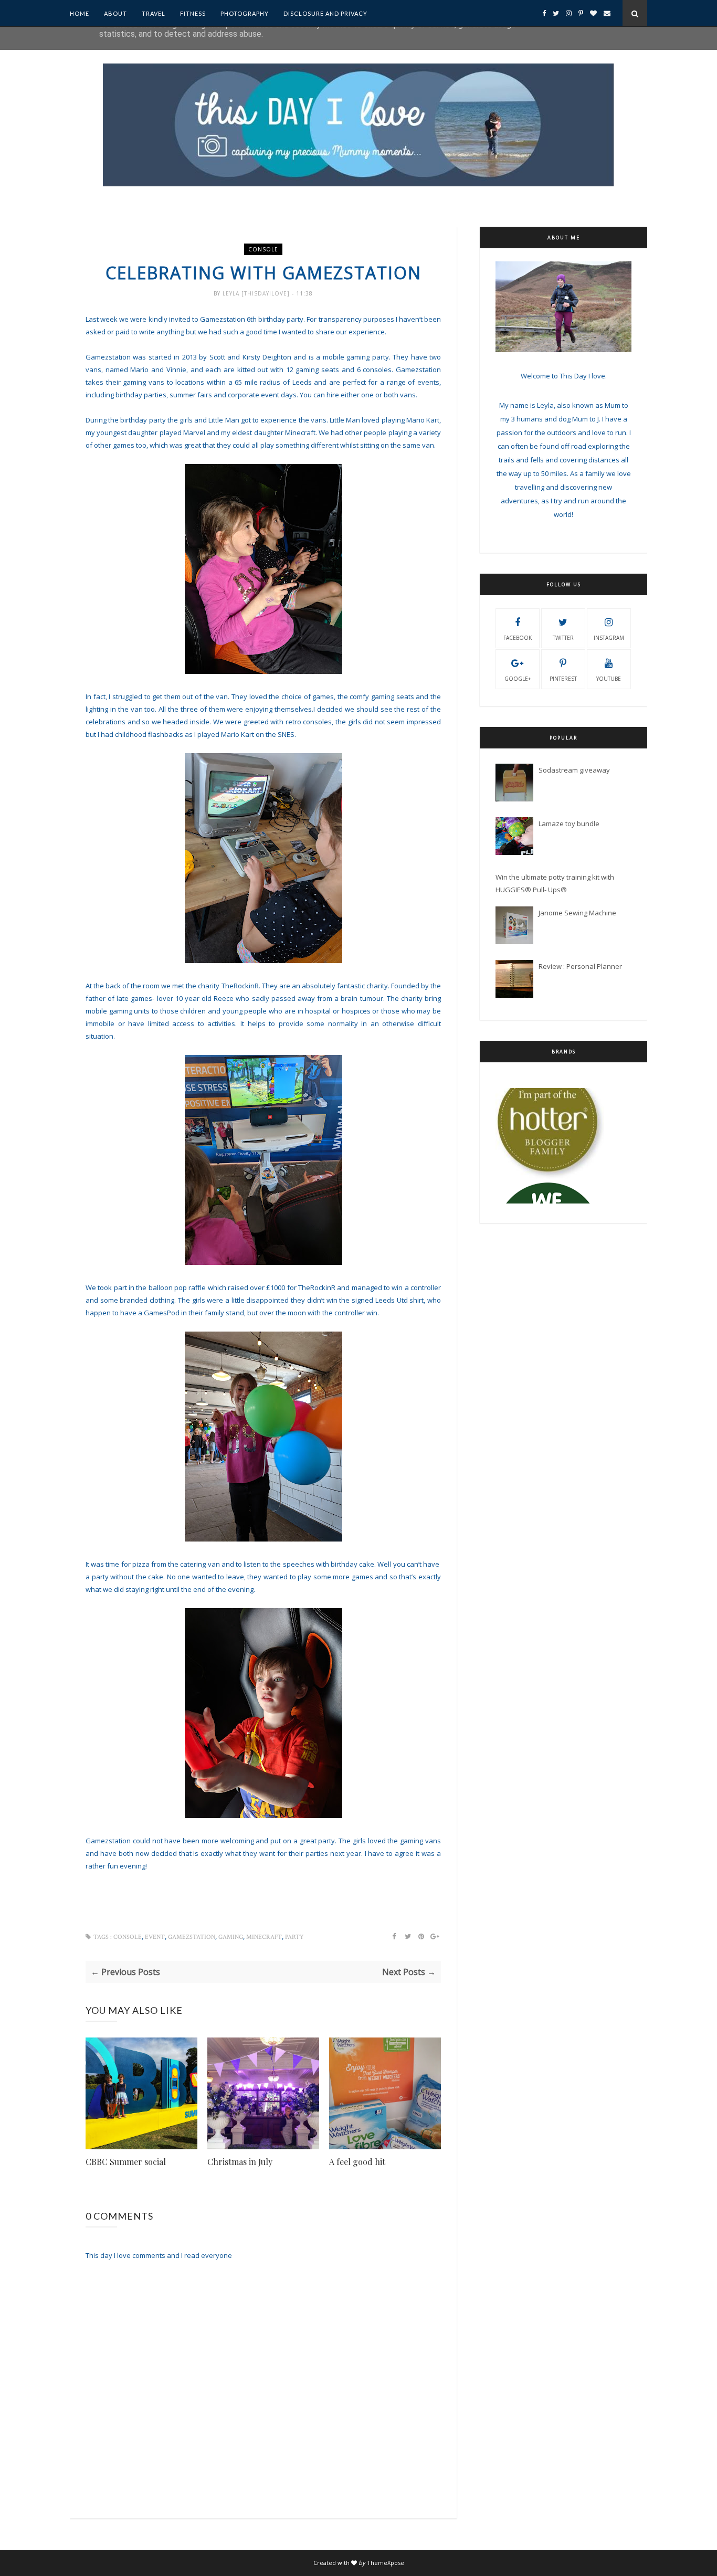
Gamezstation (192, 1937)
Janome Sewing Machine (577, 913)
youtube (609, 679)
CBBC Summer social (126, 2162)
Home (80, 13)
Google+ (518, 679)
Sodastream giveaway (574, 770)
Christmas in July (240, 2162)
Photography (245, 13)
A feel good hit (357, 2162)
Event (155, 1937)
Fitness (193, 13)
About (115, 13)
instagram (609, 638)
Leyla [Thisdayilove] (257, 293)
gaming (231, 1937)
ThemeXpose (386, 2563)
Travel (154, 13)
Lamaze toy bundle (569, 824)
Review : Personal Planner (580, 966)
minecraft (264, 1937)
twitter (563, 638)
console (263, 249)
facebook (518, 638)
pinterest (563, 679)
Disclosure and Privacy (325, 13)
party (294, 1937)
